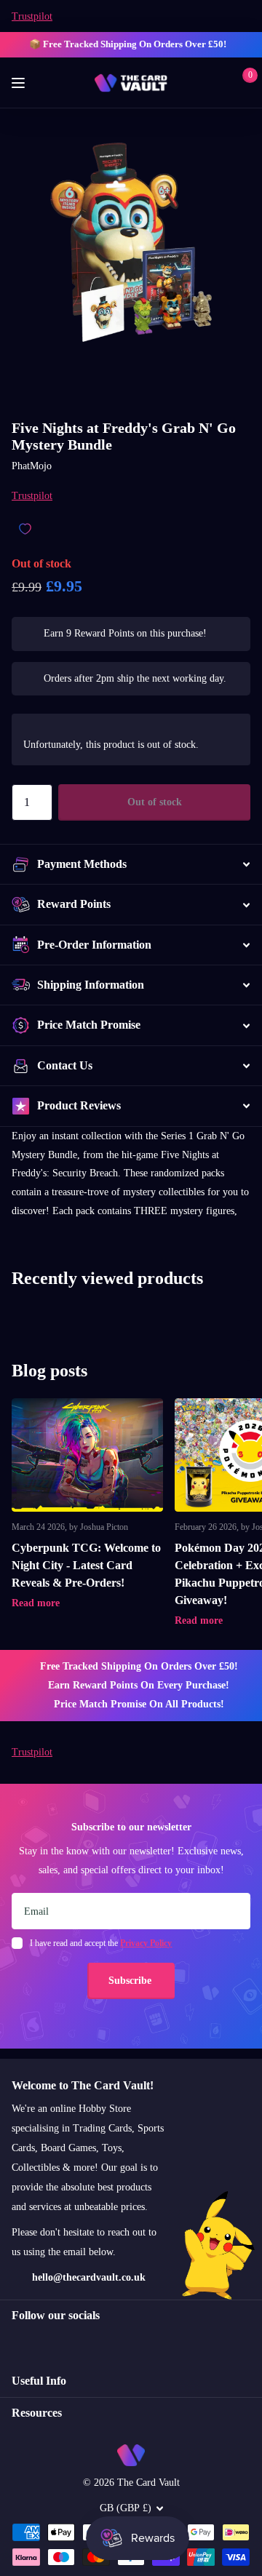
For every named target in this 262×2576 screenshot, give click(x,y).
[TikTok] (79, 2341)
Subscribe (131, 1981)
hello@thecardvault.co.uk (89, 2277)
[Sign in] (219, 83)
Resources (37, 2413)
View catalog (20, 83)
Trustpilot (32, 16)
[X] (48, 2341)
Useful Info (39, 2381)
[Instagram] (17, 2341)
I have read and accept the (101, 1943)
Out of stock (155, 802)
